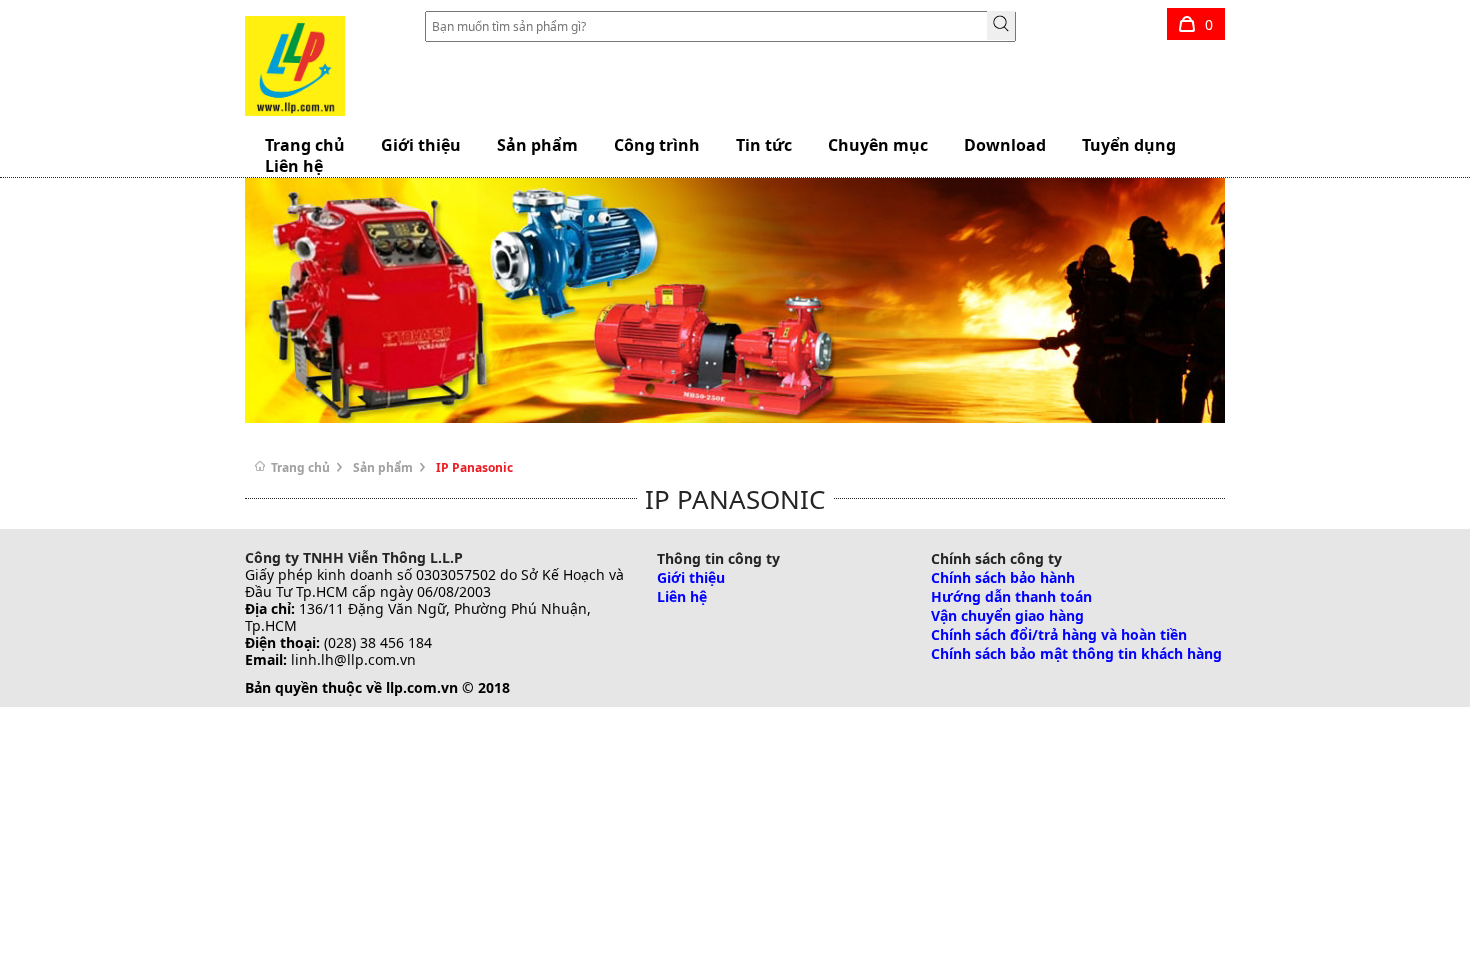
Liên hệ (682, 596)
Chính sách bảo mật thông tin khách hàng (1076, 653)
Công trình (657, 145)
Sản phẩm (537, 145)
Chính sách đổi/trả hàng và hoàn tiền (1059, 634)
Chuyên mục (878, 145)
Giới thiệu (421, 145)
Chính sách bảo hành (1003, 577)
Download (1005, 145)
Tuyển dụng (1129, 145)
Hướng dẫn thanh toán (1011, 596)
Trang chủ (307, 467)
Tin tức (764, 145)
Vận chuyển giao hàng (1007, 615)
